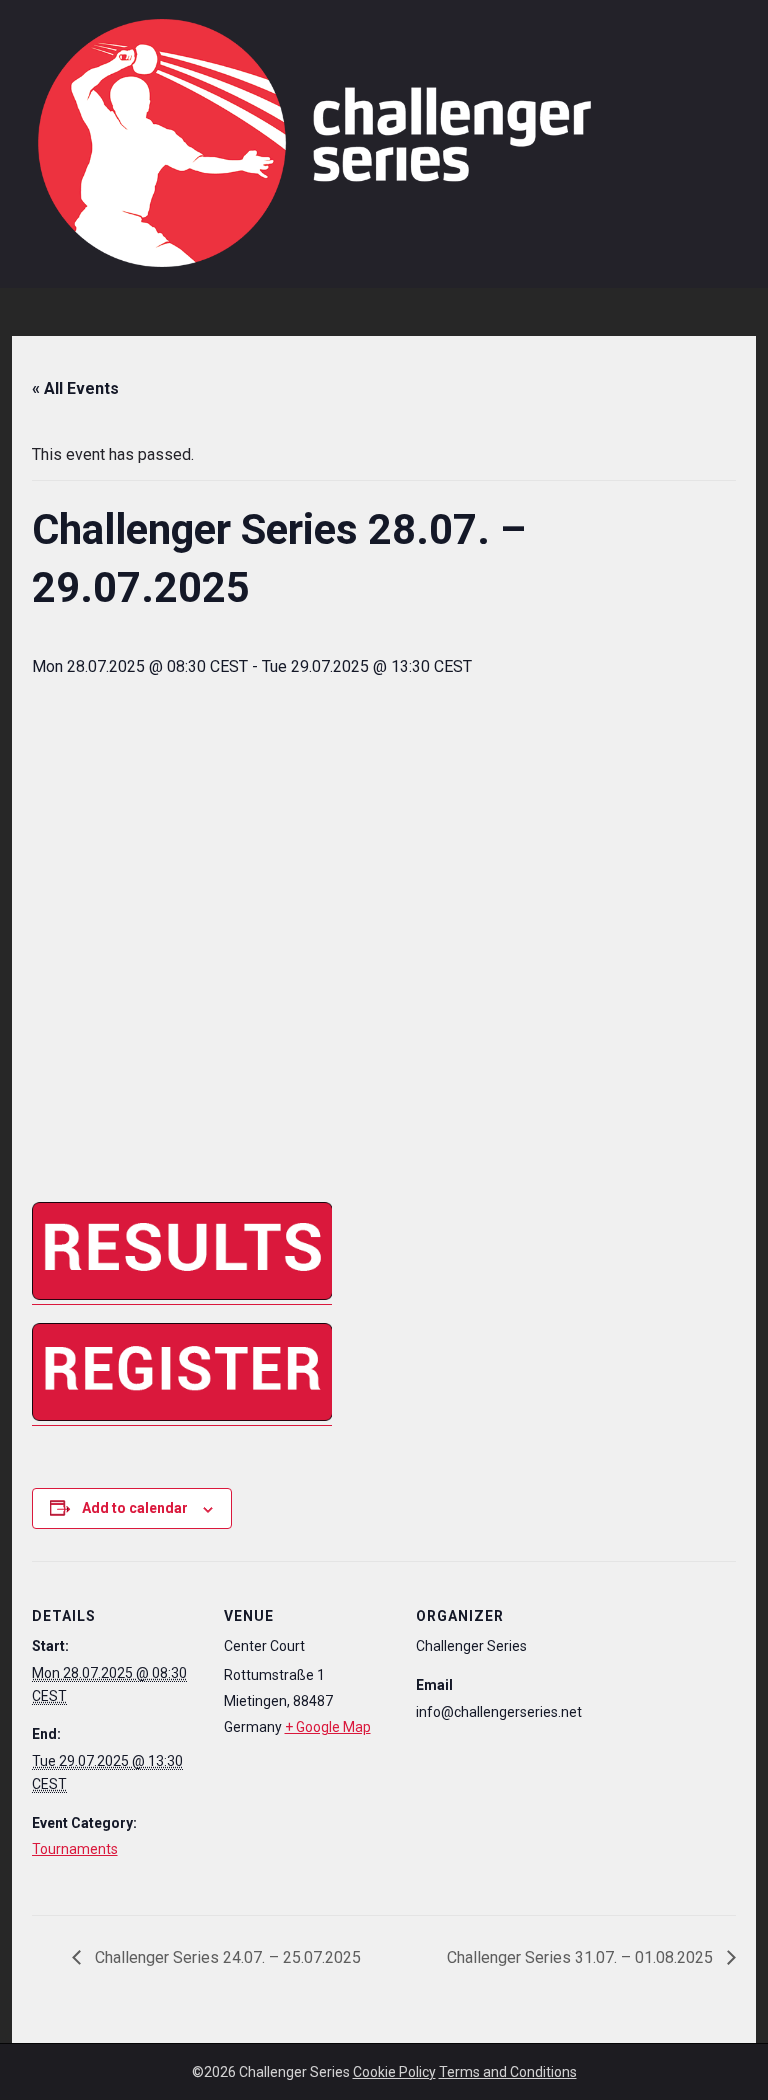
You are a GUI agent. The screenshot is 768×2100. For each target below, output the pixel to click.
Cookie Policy (394, 2072)
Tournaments (75, 1849)
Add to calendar (135, 1508)
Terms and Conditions (508, 2072)
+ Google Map (328, 1727)
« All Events (75, 388)
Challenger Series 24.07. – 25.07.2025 (226, 1957)
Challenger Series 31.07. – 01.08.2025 (582, 1957)
